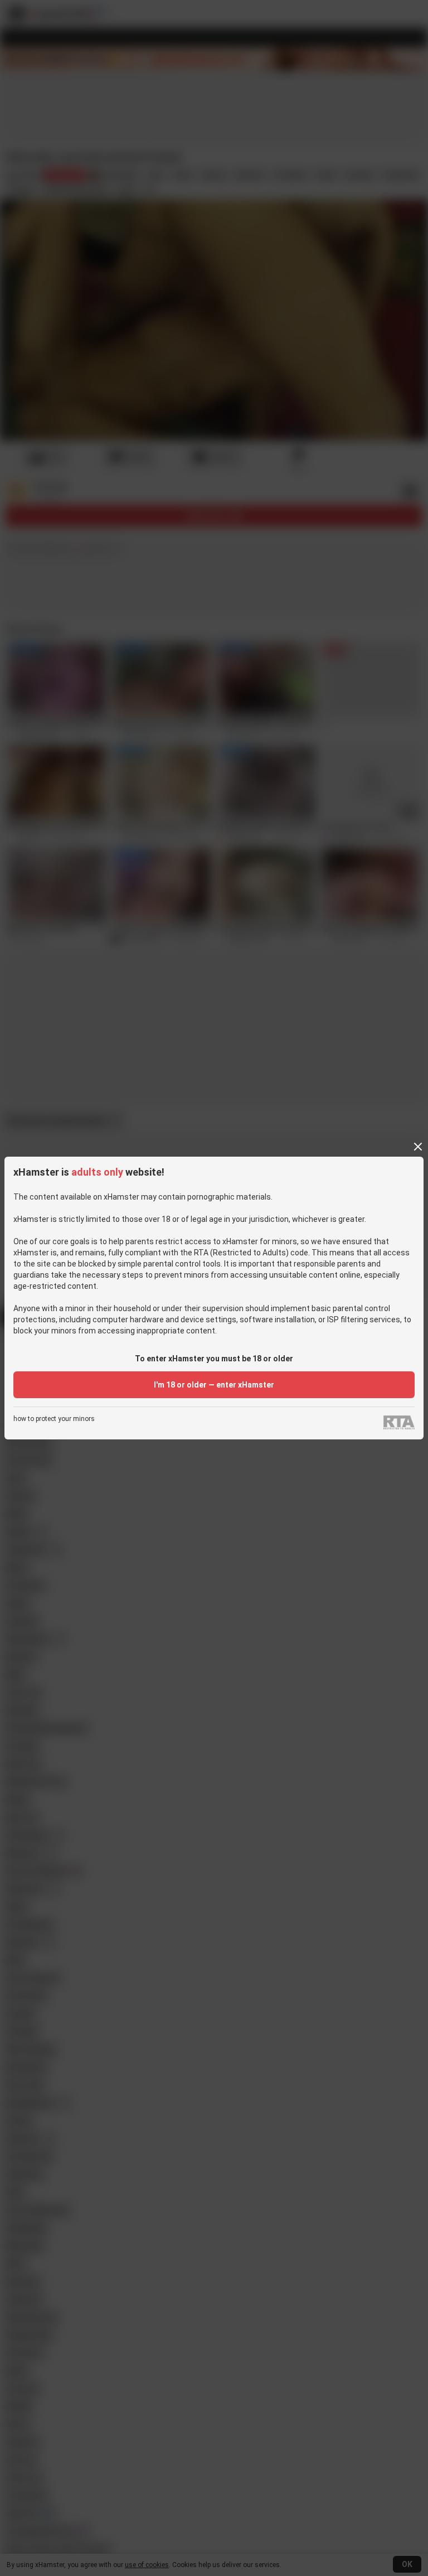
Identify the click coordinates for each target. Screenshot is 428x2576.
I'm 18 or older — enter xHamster (214, 1385)
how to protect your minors (54, 1419)
